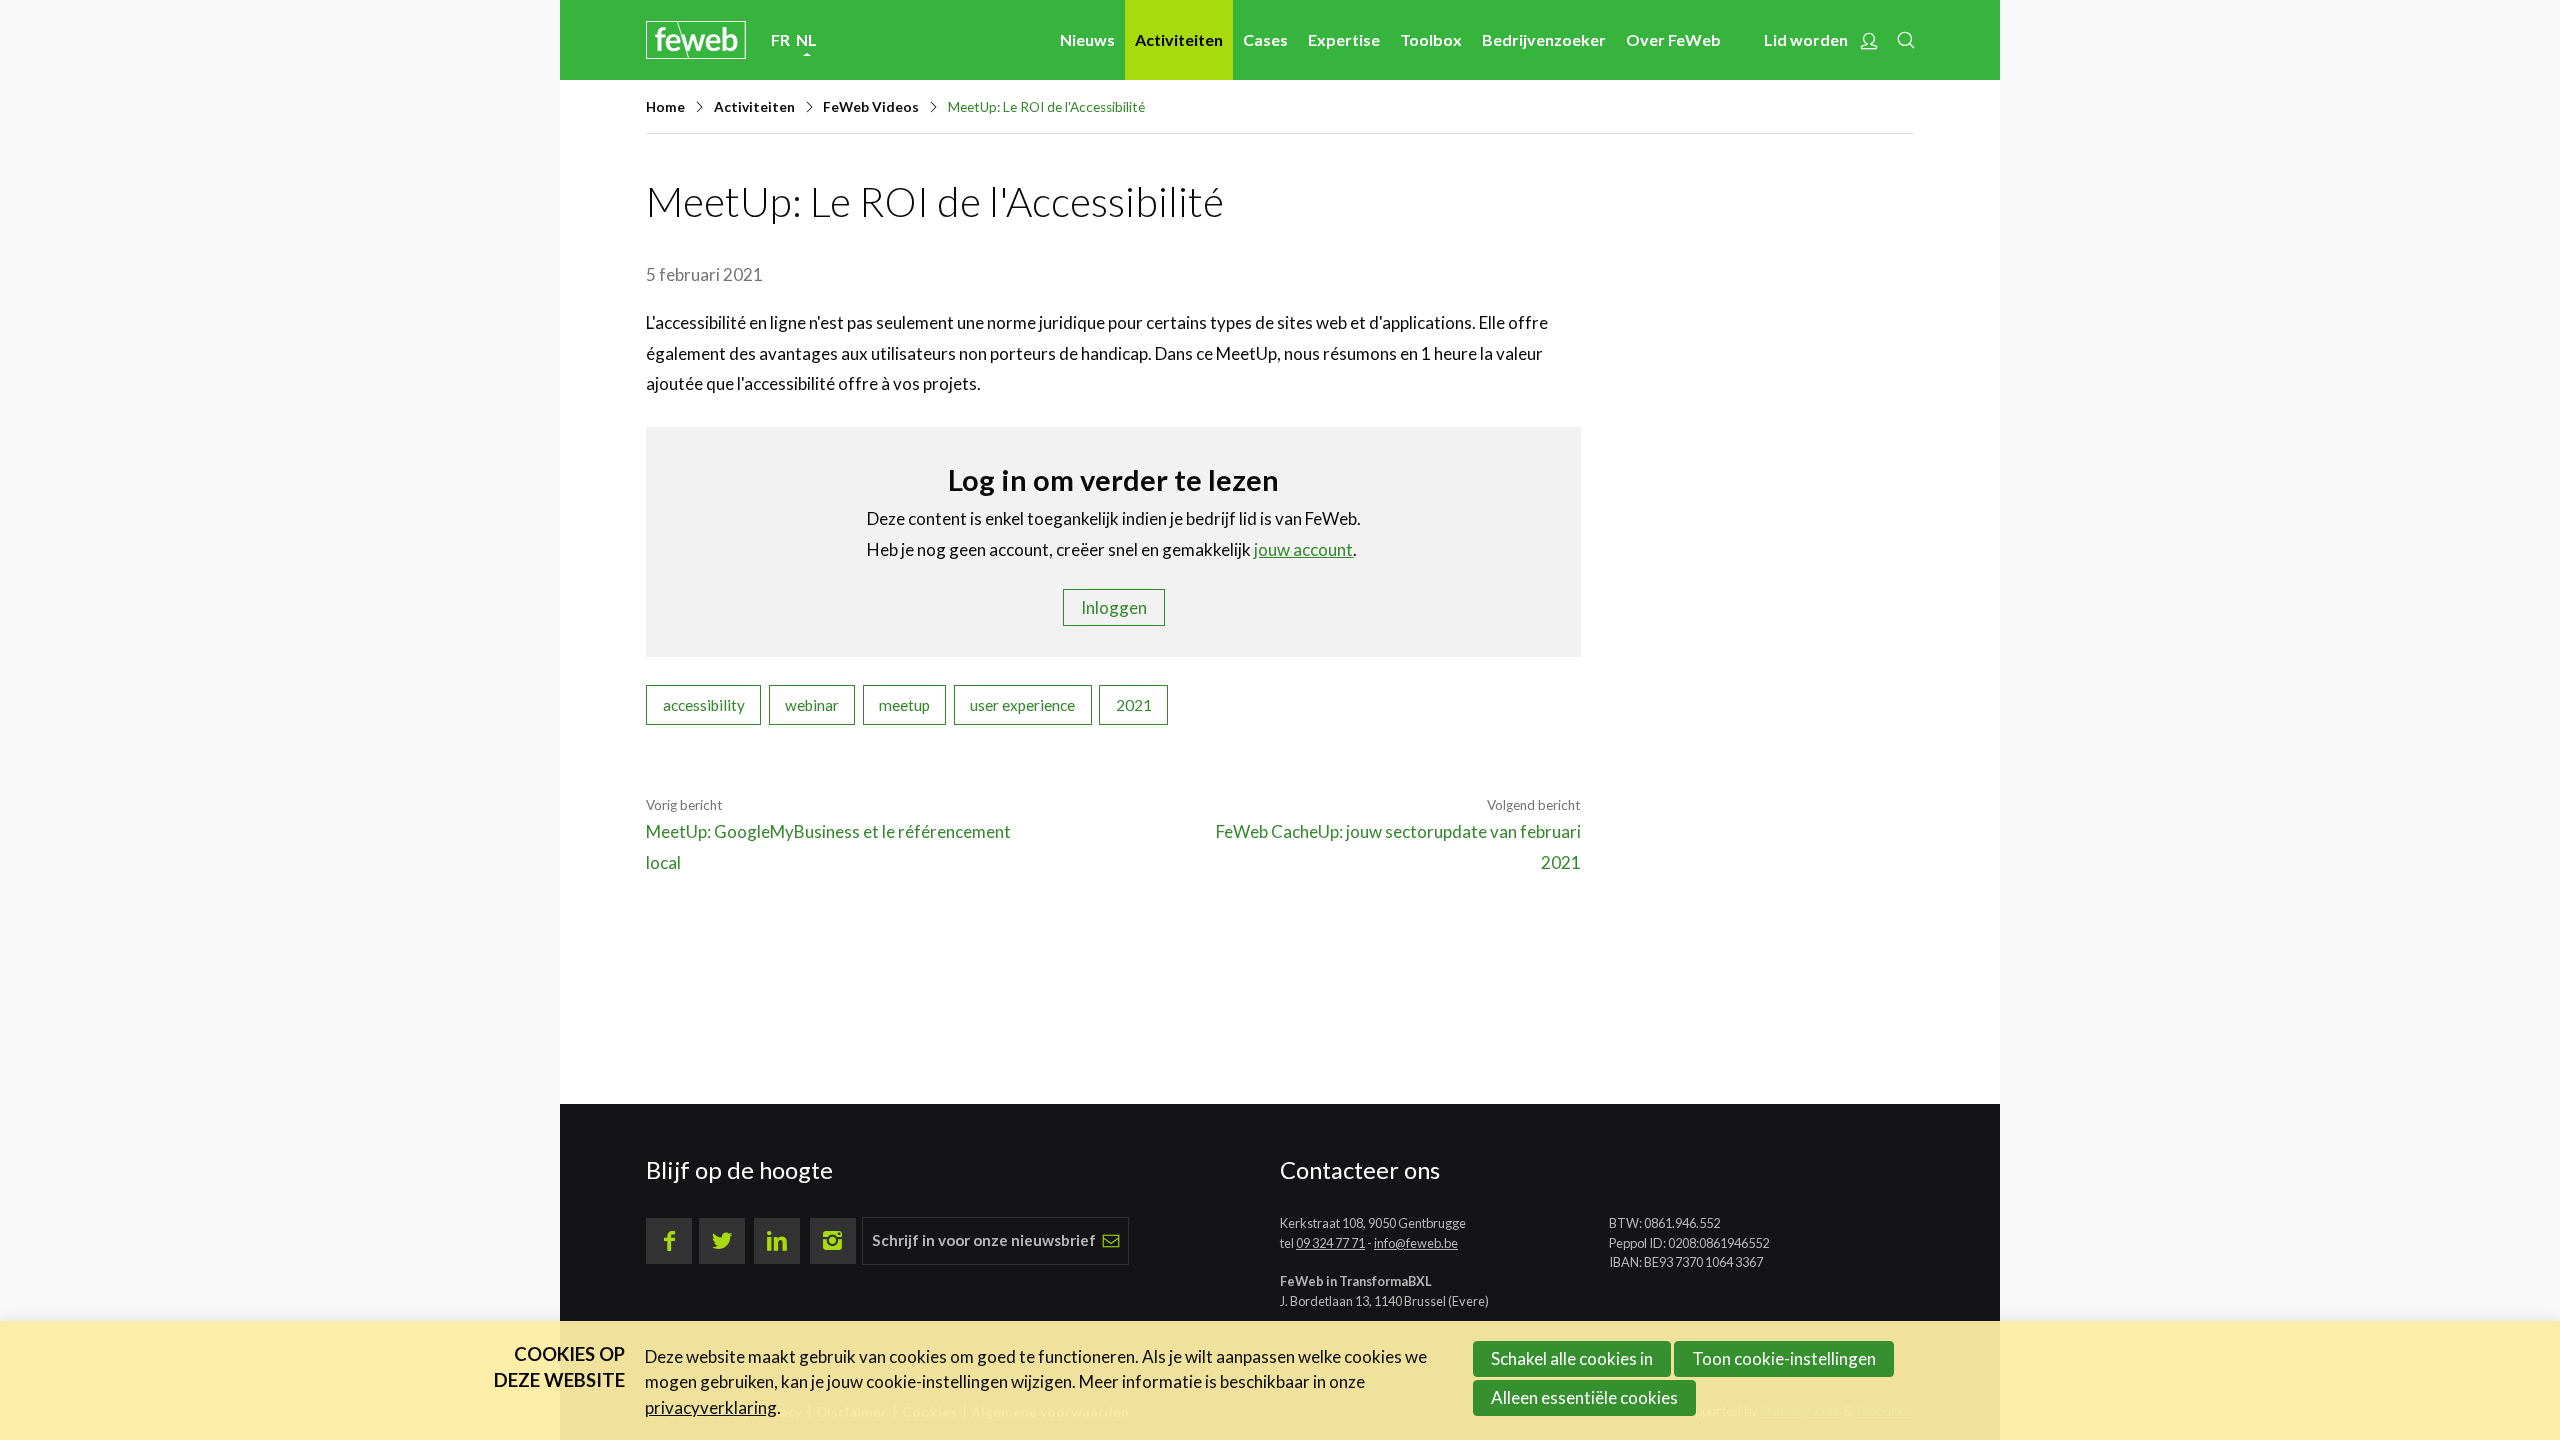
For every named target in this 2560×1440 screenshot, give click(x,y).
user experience (1022, 705)
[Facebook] (669, 1241)
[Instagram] (833, 1241)
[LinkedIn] (777, 1241)
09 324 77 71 (1330, 1243)
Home (665, 107)
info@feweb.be (1416, 1243)
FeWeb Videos (871, 107)
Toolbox (1431, 39)
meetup (904, 705)
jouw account (1303, 549)
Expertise (1344, 39)
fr (780, 39)
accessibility (704, 705)
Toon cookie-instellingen (1784, 1358)
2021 (1134, 705)
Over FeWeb (1673, 39)
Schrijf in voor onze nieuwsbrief (984, 1240)
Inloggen (1114, 607)
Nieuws (1087, 39)
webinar (812, 705)
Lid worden (1806, 39)
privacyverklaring (711, 1407)
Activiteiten (1179, 39)
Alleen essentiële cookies (1584, 1397)
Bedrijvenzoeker (1544, 39)
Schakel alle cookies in (1572, 1358)
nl (806, 39)
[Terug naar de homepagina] (696, 39)
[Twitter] (722, 1241)
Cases (1265, 39)
